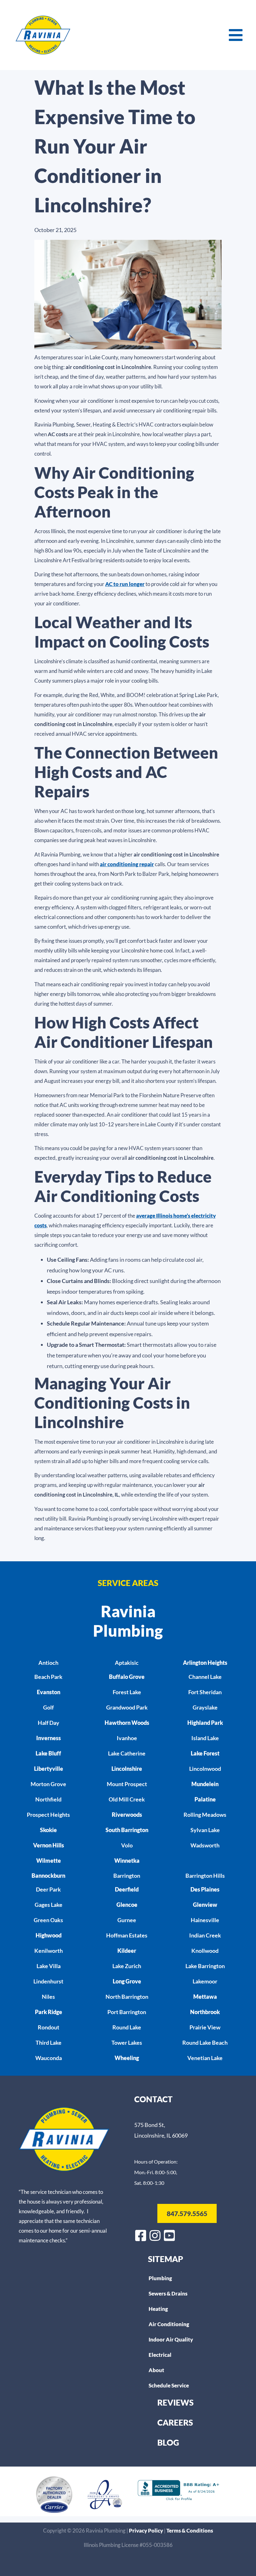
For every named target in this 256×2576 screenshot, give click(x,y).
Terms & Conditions (190, 2531)
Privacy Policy (146, 2531)
